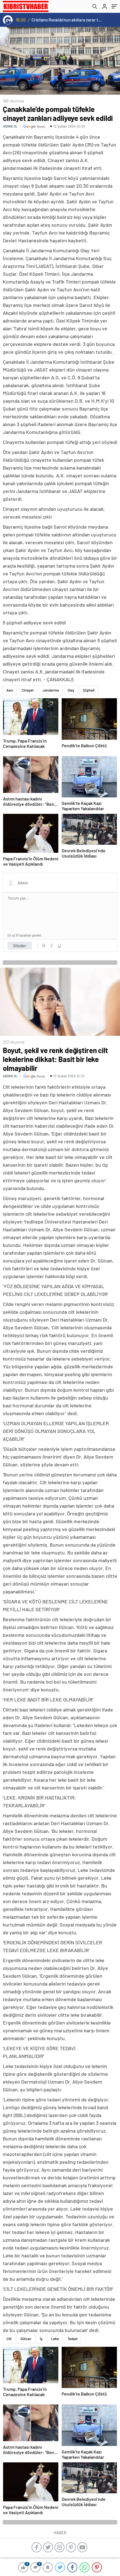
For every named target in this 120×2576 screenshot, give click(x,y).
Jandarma (51, 690)
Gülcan (26, 2339)
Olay (71, 690)
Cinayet (28, 690)
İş (41, 2339)
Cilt (9, 2339)
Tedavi (73, 2339)
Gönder (20, 946)
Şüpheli (89, 690)
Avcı (10, 690)
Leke (55, 2339)
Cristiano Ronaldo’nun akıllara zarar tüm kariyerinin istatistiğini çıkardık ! (67, 20)
